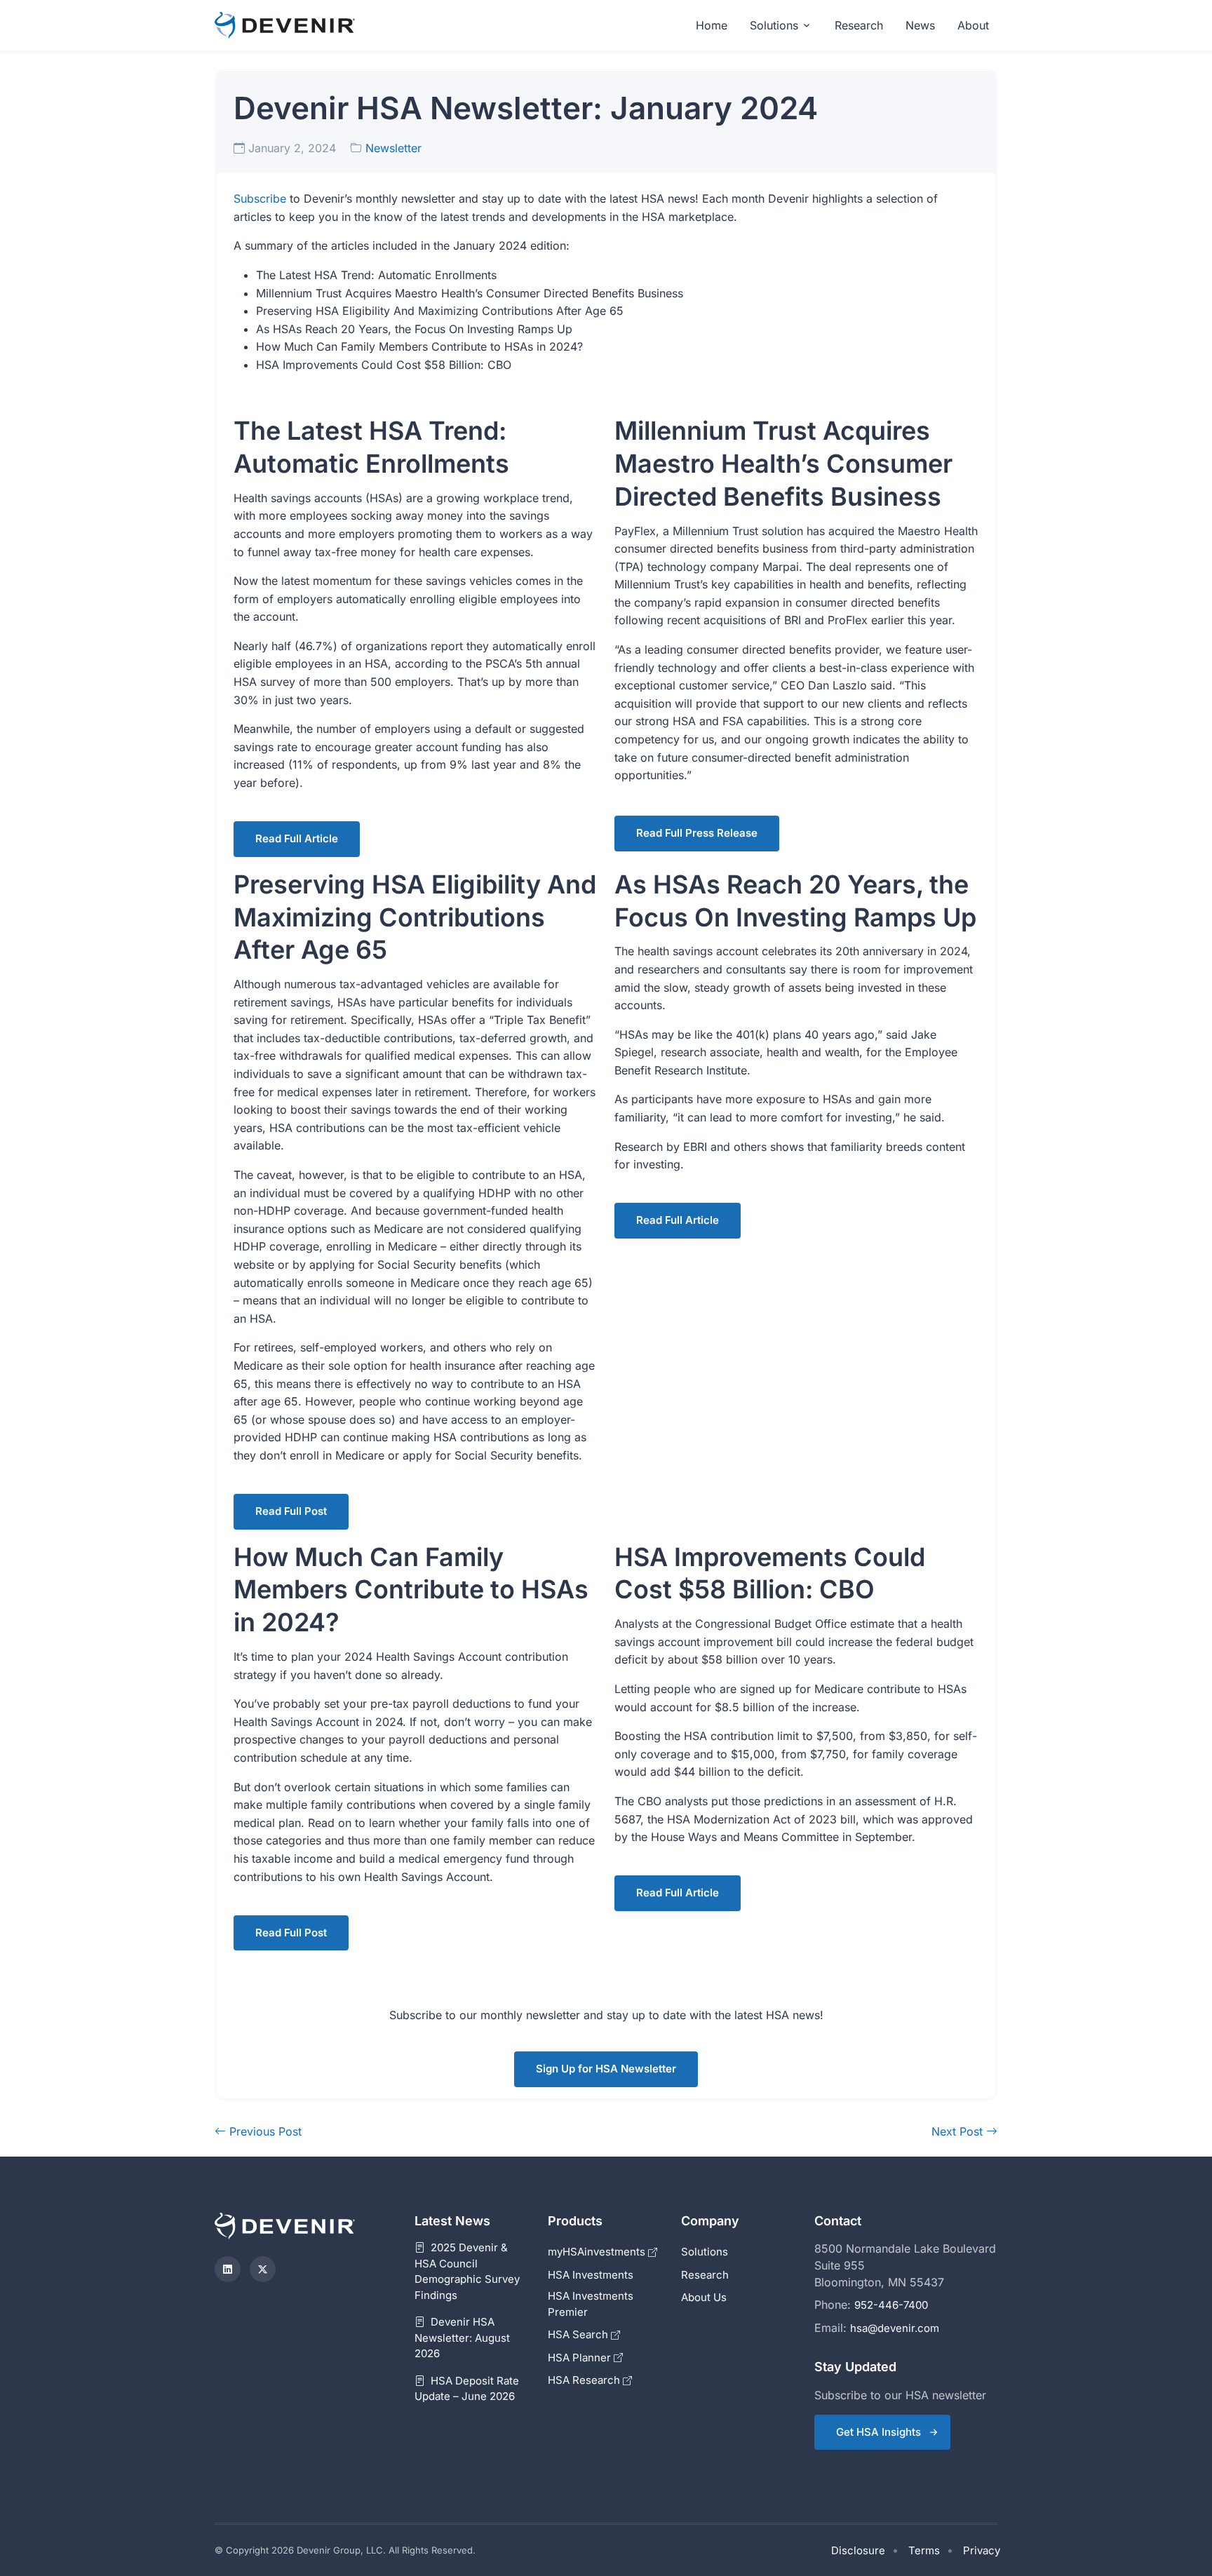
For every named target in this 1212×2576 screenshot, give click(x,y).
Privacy (982, 2550)
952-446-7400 (891, 2305)
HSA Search (579, 2334)
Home (712, 25)
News (920, 25)
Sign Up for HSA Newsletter (606, 2069)
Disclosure (858, 2550)
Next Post (959, 2131)
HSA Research (585, 2380)
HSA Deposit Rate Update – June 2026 (467, 2389)
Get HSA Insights (878, 2432)
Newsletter (393, 148)
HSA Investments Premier (591, 2304)
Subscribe (260, 198)
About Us (704, 2297)
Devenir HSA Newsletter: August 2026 (462, 2338)
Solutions (774, 25)
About (973, 25)
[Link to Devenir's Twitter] (263, 2269)
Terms (924, 2550)
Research (859, 25)
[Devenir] (285, 26)
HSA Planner (581, 2358)
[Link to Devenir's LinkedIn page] (228, 2269)
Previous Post (264, 2131)
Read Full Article (297, 838)
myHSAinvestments (598, 2252)
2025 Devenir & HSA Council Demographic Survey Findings (467, 2271)
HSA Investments (591, 2275)
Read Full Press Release (697, 833)
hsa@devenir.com (895, 2328)
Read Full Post (291, 1511)
